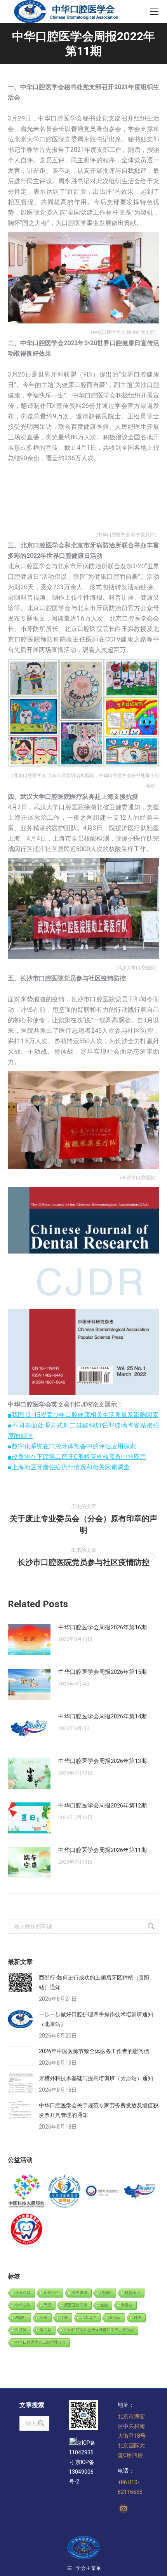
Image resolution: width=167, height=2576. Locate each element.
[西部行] (141, 2192)
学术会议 (23, 2305)
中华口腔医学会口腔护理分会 (40, 2342)
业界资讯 (80, 2293)
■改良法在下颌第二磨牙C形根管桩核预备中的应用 (77, 1457)
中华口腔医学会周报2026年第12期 (103, 1806)
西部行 (21, 2317)
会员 (43, 2317)
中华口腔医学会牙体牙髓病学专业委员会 (99, 2330)
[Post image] (29, 1640)
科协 (137, 2317)
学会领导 (23, 2293)
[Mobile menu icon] (154, 12)
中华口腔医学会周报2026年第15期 (103, 1672)
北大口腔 (89, 2317)
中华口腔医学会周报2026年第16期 (103, 1627)
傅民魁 (45, 2330)
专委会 (127, 2305)
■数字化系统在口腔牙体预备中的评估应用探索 (72, 1446)
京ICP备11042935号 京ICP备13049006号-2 (82, 2462)
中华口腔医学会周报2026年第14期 (103, 1716)
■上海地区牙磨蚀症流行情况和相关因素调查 (69, 1467)
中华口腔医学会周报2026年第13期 (103, 1761)
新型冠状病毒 (76, 2305)
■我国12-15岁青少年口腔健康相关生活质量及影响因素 (83, 1415)
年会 (64, 2317)
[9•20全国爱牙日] (27, 2230)
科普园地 (132, 2293)
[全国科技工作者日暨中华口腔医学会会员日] (65, 2192)
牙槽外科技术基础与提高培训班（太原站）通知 (96, 2078)
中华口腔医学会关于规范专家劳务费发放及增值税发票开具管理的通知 (99, 2110)
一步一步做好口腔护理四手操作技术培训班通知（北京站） (96, 2019)
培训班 (106, 2293)
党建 (104, 2305)
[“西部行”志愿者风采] (27, 2192)
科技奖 (21, 2330)
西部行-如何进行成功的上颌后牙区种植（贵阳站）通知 (94, 1982)
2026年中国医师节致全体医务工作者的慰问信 (94, 2051)
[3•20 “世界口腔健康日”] (103, 2192)
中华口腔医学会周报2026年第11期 (103, 1850)
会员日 (115, 2317)
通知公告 (51, 2293)
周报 (47, 2305)
